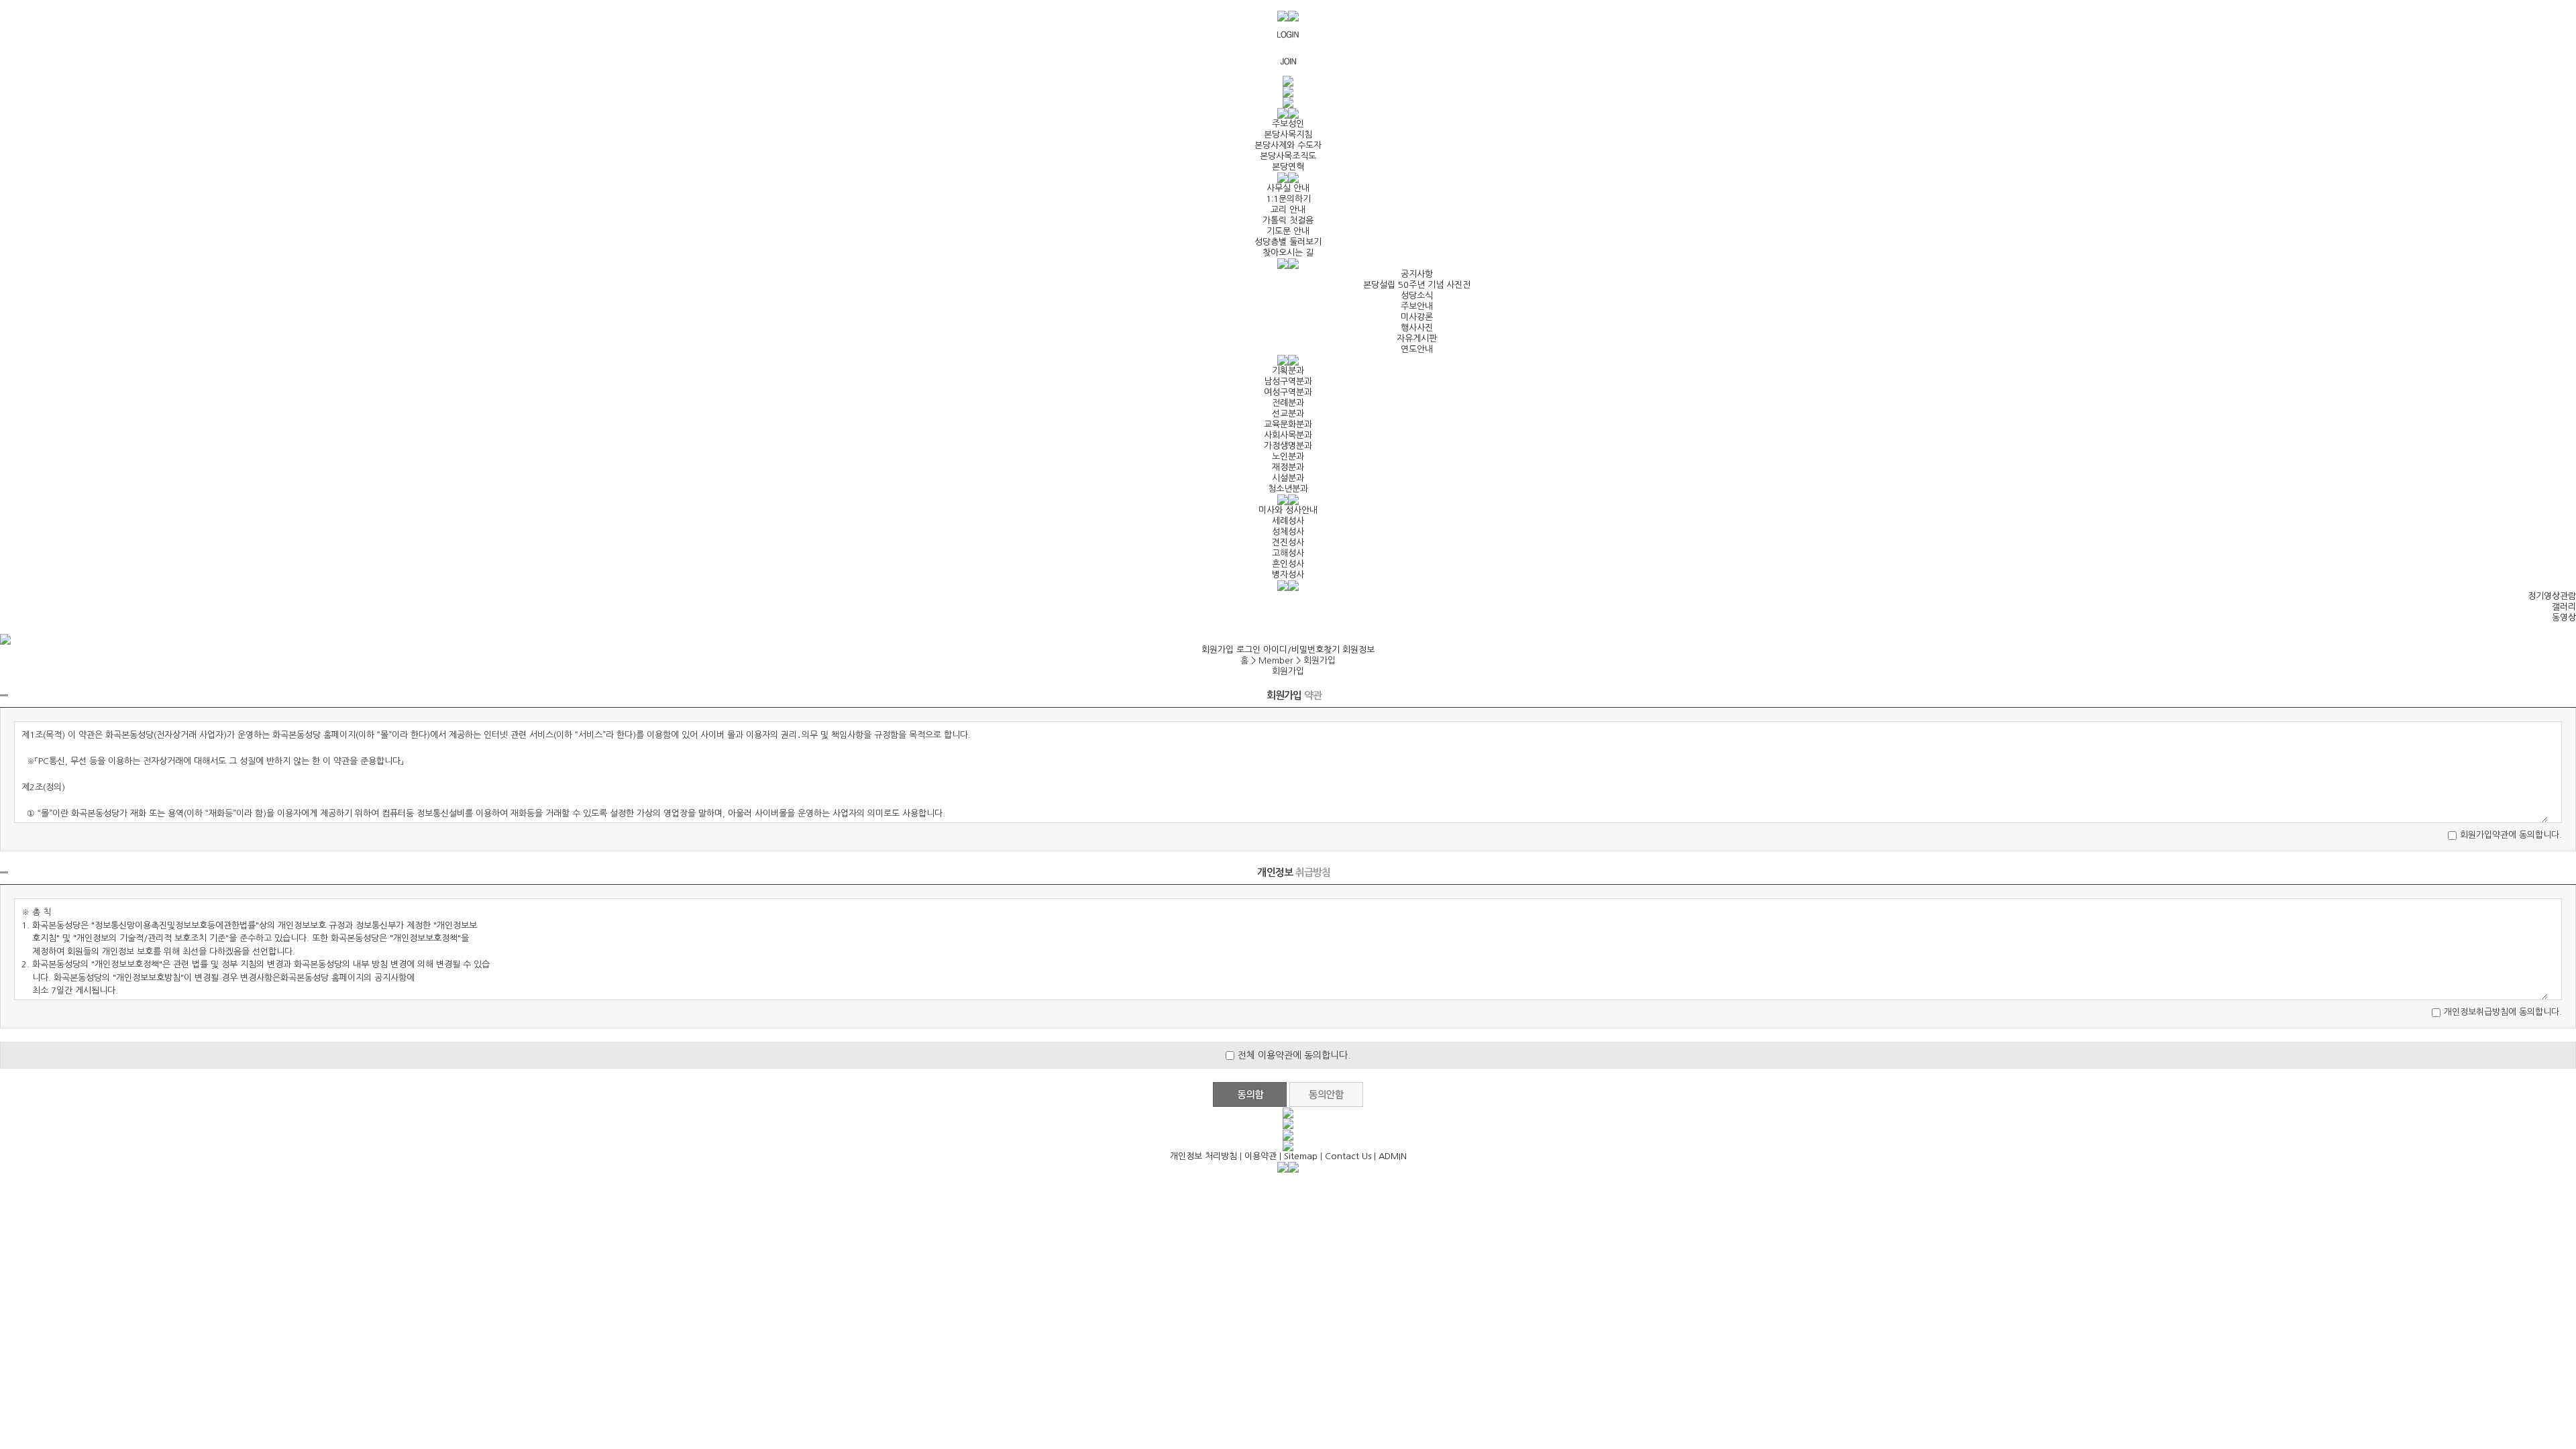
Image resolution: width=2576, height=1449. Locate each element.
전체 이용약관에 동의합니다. (1294, 1055)
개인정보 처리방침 (1203, 1156)
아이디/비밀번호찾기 (1301, 650)
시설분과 (1288, 478)
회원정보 (1358, 650)
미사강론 (1417, 317)
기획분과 (1288, 371)
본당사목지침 (1288, 135)
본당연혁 (1288, 167)
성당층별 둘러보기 (1288, 242)
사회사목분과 (1288, 435)
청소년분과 (1288, 489)
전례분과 (1288, 403)
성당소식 (1417, 296)
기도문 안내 (1288, 231)
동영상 (2564, 618)
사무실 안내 (1288, 188)
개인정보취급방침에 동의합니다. (2503, 1012)
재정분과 (1288, 467)
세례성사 (1288, 521)
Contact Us (1348, 1156)
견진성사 (1288, 542)
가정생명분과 (1288, 446)
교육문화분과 (1288, 424)
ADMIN (1393, 1156)
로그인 (1248, 650)
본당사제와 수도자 (1288, 145)
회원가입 (1218, 650)
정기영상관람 (2552, 596)
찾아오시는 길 (1288, 253)
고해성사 (1288, 553)
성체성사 (1288, 532)
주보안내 (1417, 306)
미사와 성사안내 (1288, 510)
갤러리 (2564, 607)
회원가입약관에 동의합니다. (2511, 835)
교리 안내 (1288, 210)
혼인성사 (1288, 564)
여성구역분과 (1288, 392)
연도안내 (1417, 349)
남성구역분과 (1288, 381)
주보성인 (1288, 124)
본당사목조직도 (1288, 156)
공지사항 (1417, 274)
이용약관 (1260, 1156)
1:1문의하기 (1288, 199)
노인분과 (1288, 457)
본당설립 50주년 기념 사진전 (1417, 285)
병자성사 (1288, 575)
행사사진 (1417, 328)
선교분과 (1288, 414)
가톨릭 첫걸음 (1288, 220)
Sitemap (1301, 1156)
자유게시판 (1417, 338)
